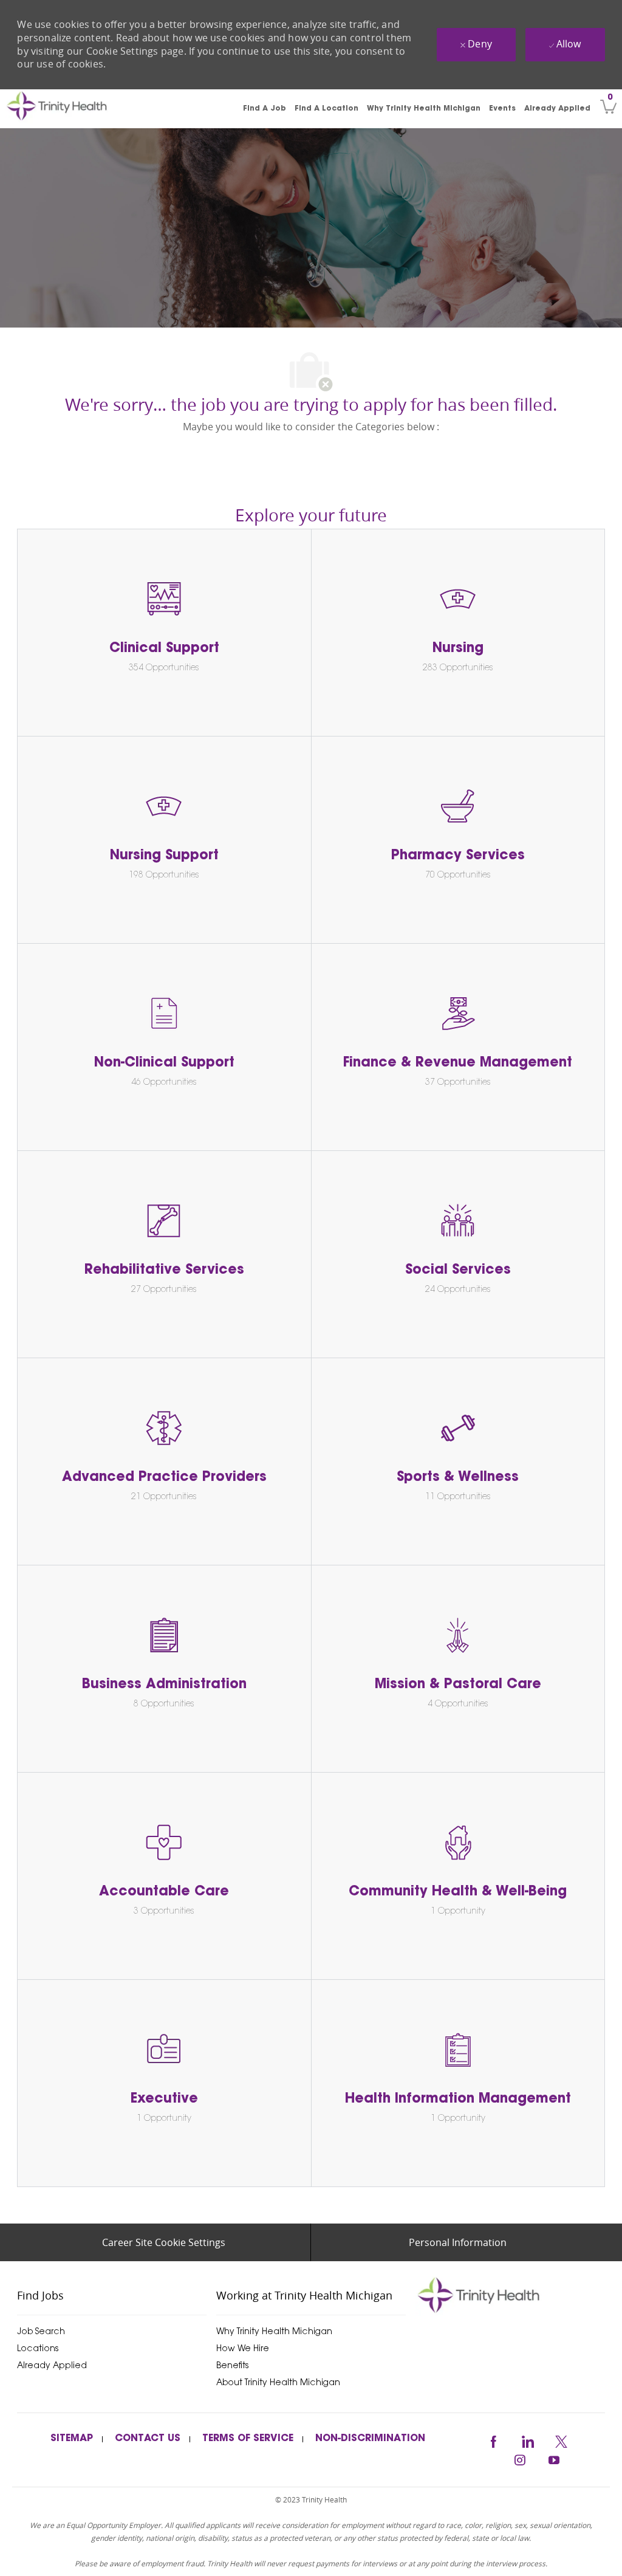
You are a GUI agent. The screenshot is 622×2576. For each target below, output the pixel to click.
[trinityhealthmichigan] (485, 2295)
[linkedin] (527, 2440)
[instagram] (520, 2458)
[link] (74, 109)
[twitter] (561, 2440)
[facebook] (493, 2440)
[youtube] (554, 2458)
